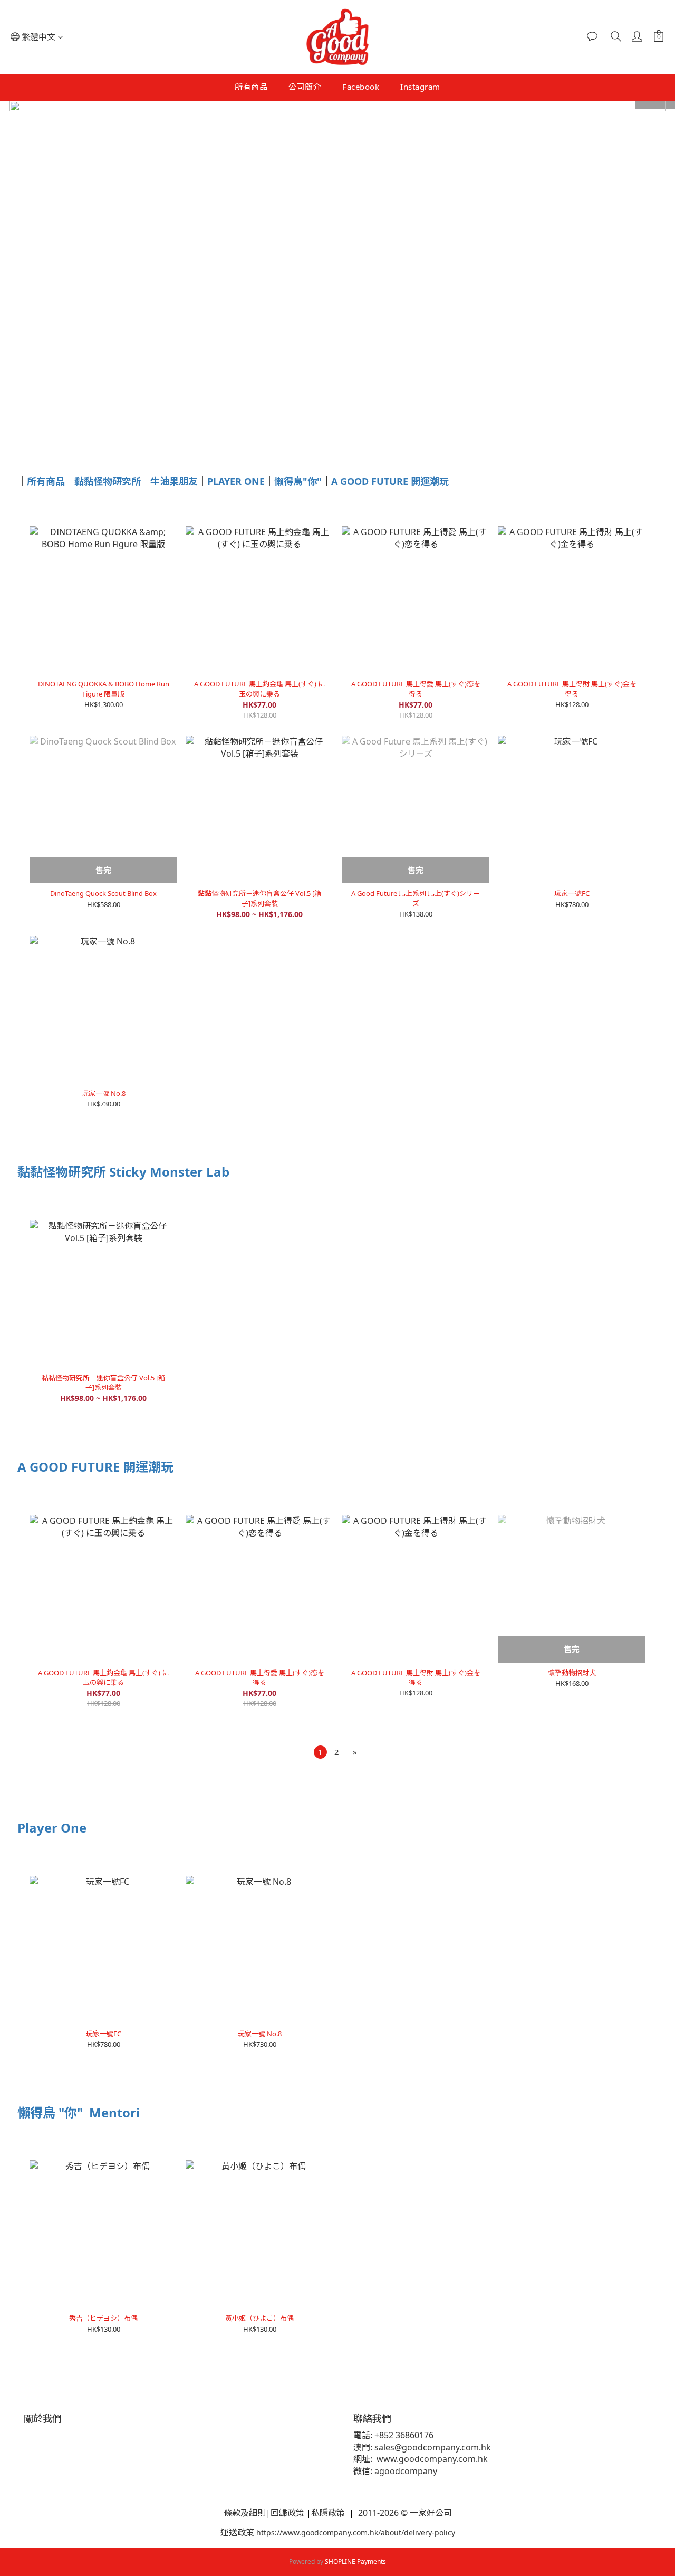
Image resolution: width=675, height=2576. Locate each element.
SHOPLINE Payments (355, 2561)
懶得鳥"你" (298, 481)
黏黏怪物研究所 (108, 481)
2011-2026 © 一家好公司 (404, 2513)
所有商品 (251, 87)
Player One (52, 1828)
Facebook (361, 87)
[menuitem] (320, 1752)
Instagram (420, 87)
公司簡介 (305, 87)
